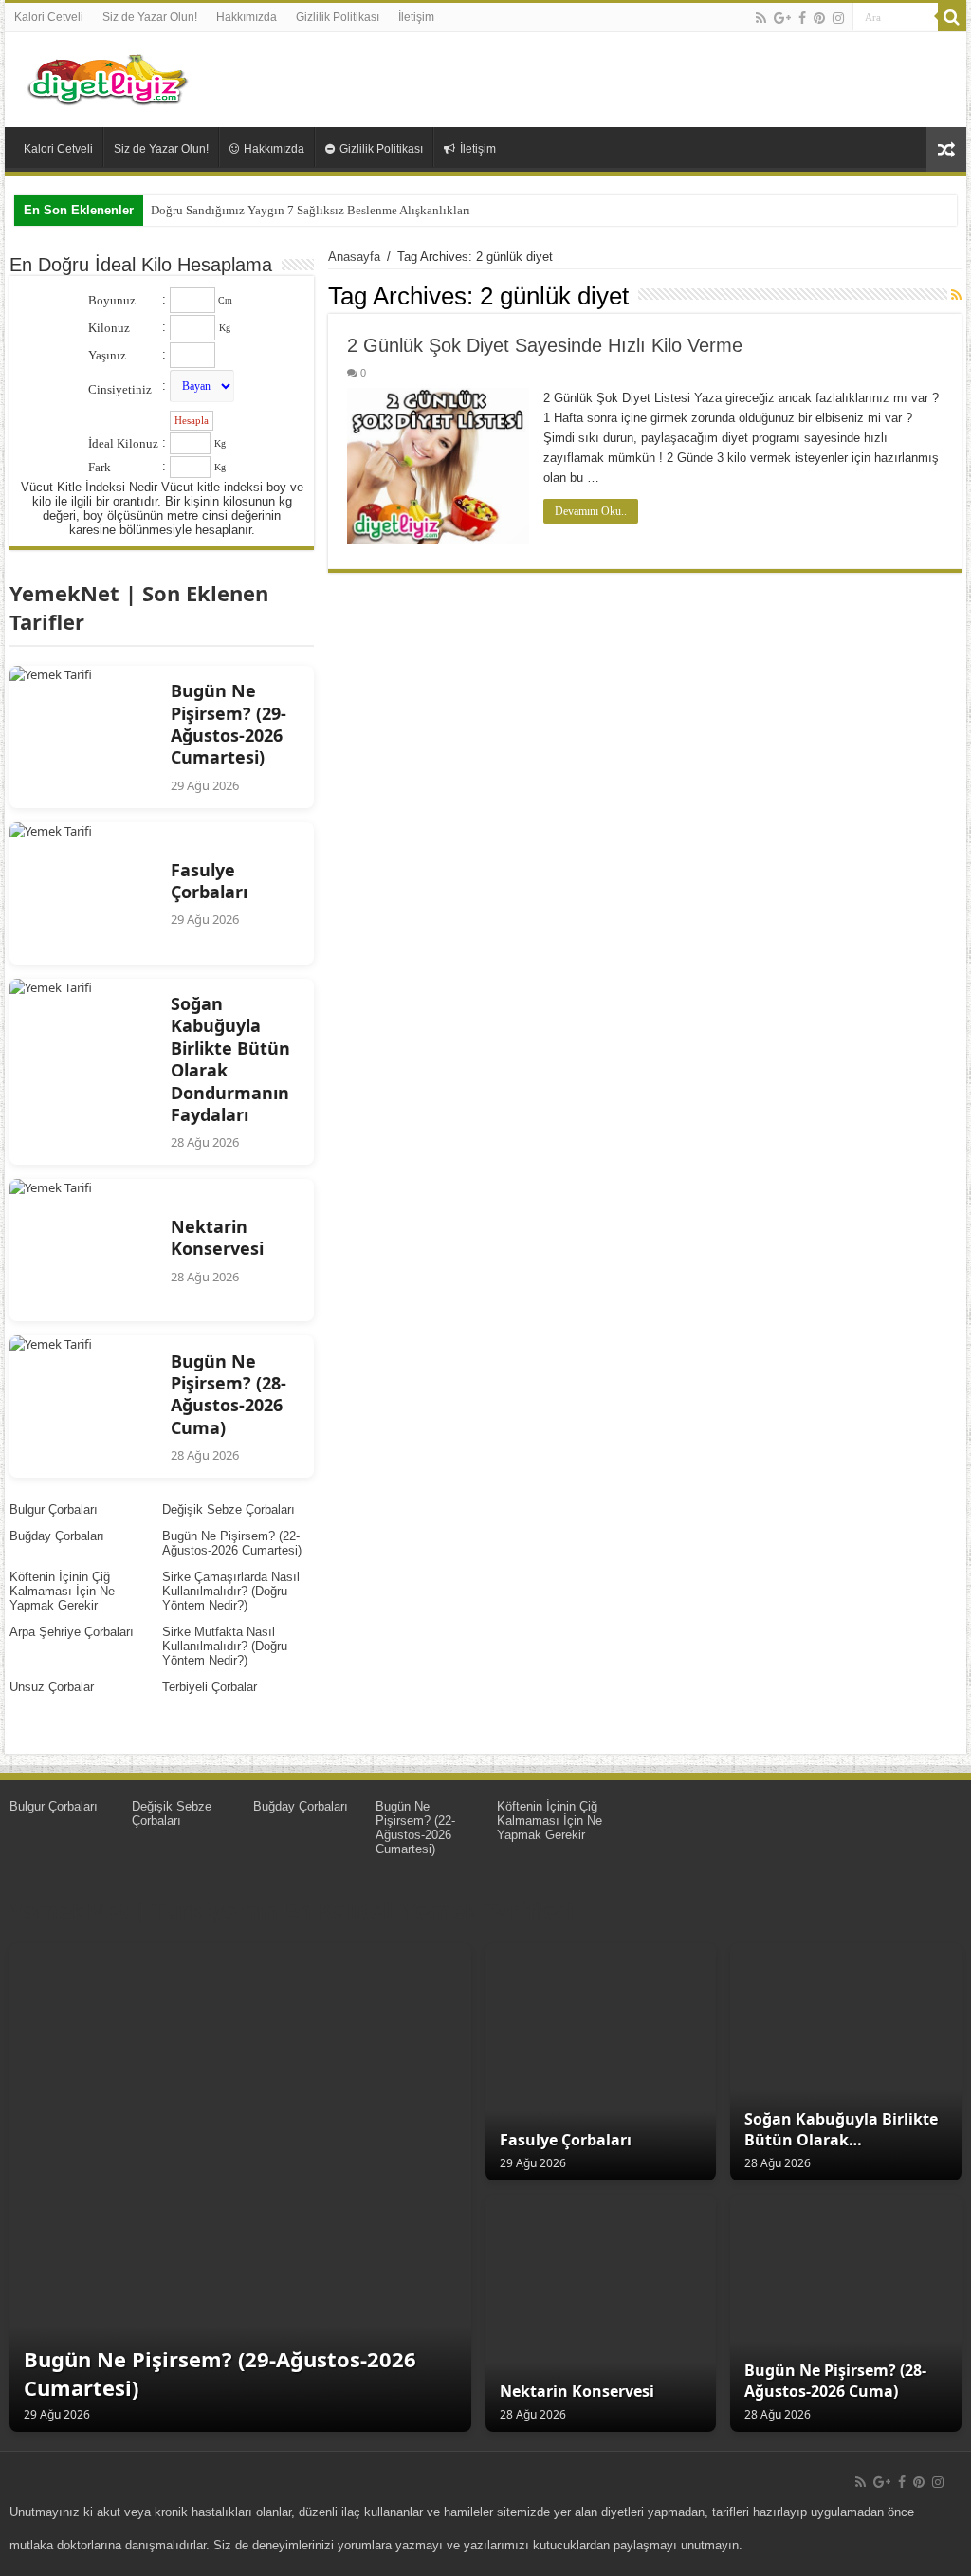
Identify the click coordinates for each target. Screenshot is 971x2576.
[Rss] (761, 18)
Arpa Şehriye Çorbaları (72, 1632)
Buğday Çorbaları (57, 1536)
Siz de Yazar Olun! (150, 17)
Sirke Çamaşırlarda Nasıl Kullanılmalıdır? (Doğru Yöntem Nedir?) (231, 1591)
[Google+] (782, 18)
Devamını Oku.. (591, 511)
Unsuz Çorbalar (52, 1687)
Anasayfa (354, 257)
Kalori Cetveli (49, 17)
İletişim (416, 17)
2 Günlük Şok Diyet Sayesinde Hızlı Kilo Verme (545, 345)
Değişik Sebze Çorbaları (229, 1509)
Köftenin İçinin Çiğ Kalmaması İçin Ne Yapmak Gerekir (62, 1591)
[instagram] (838, 18)
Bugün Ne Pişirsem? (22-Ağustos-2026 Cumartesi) (232, 1543)
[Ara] (952, 17)
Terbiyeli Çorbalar (210, 1687)
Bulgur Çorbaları (54, 1509)
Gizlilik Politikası (338, 17)
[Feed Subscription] (956, 295)
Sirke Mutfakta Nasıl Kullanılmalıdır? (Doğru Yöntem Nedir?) (225, 1646)
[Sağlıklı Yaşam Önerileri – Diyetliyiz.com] (109, 76)
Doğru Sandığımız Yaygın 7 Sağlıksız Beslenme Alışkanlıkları (311, 210)
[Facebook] (802, 18)
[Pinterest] (819, 18)
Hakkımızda (247, 17)
